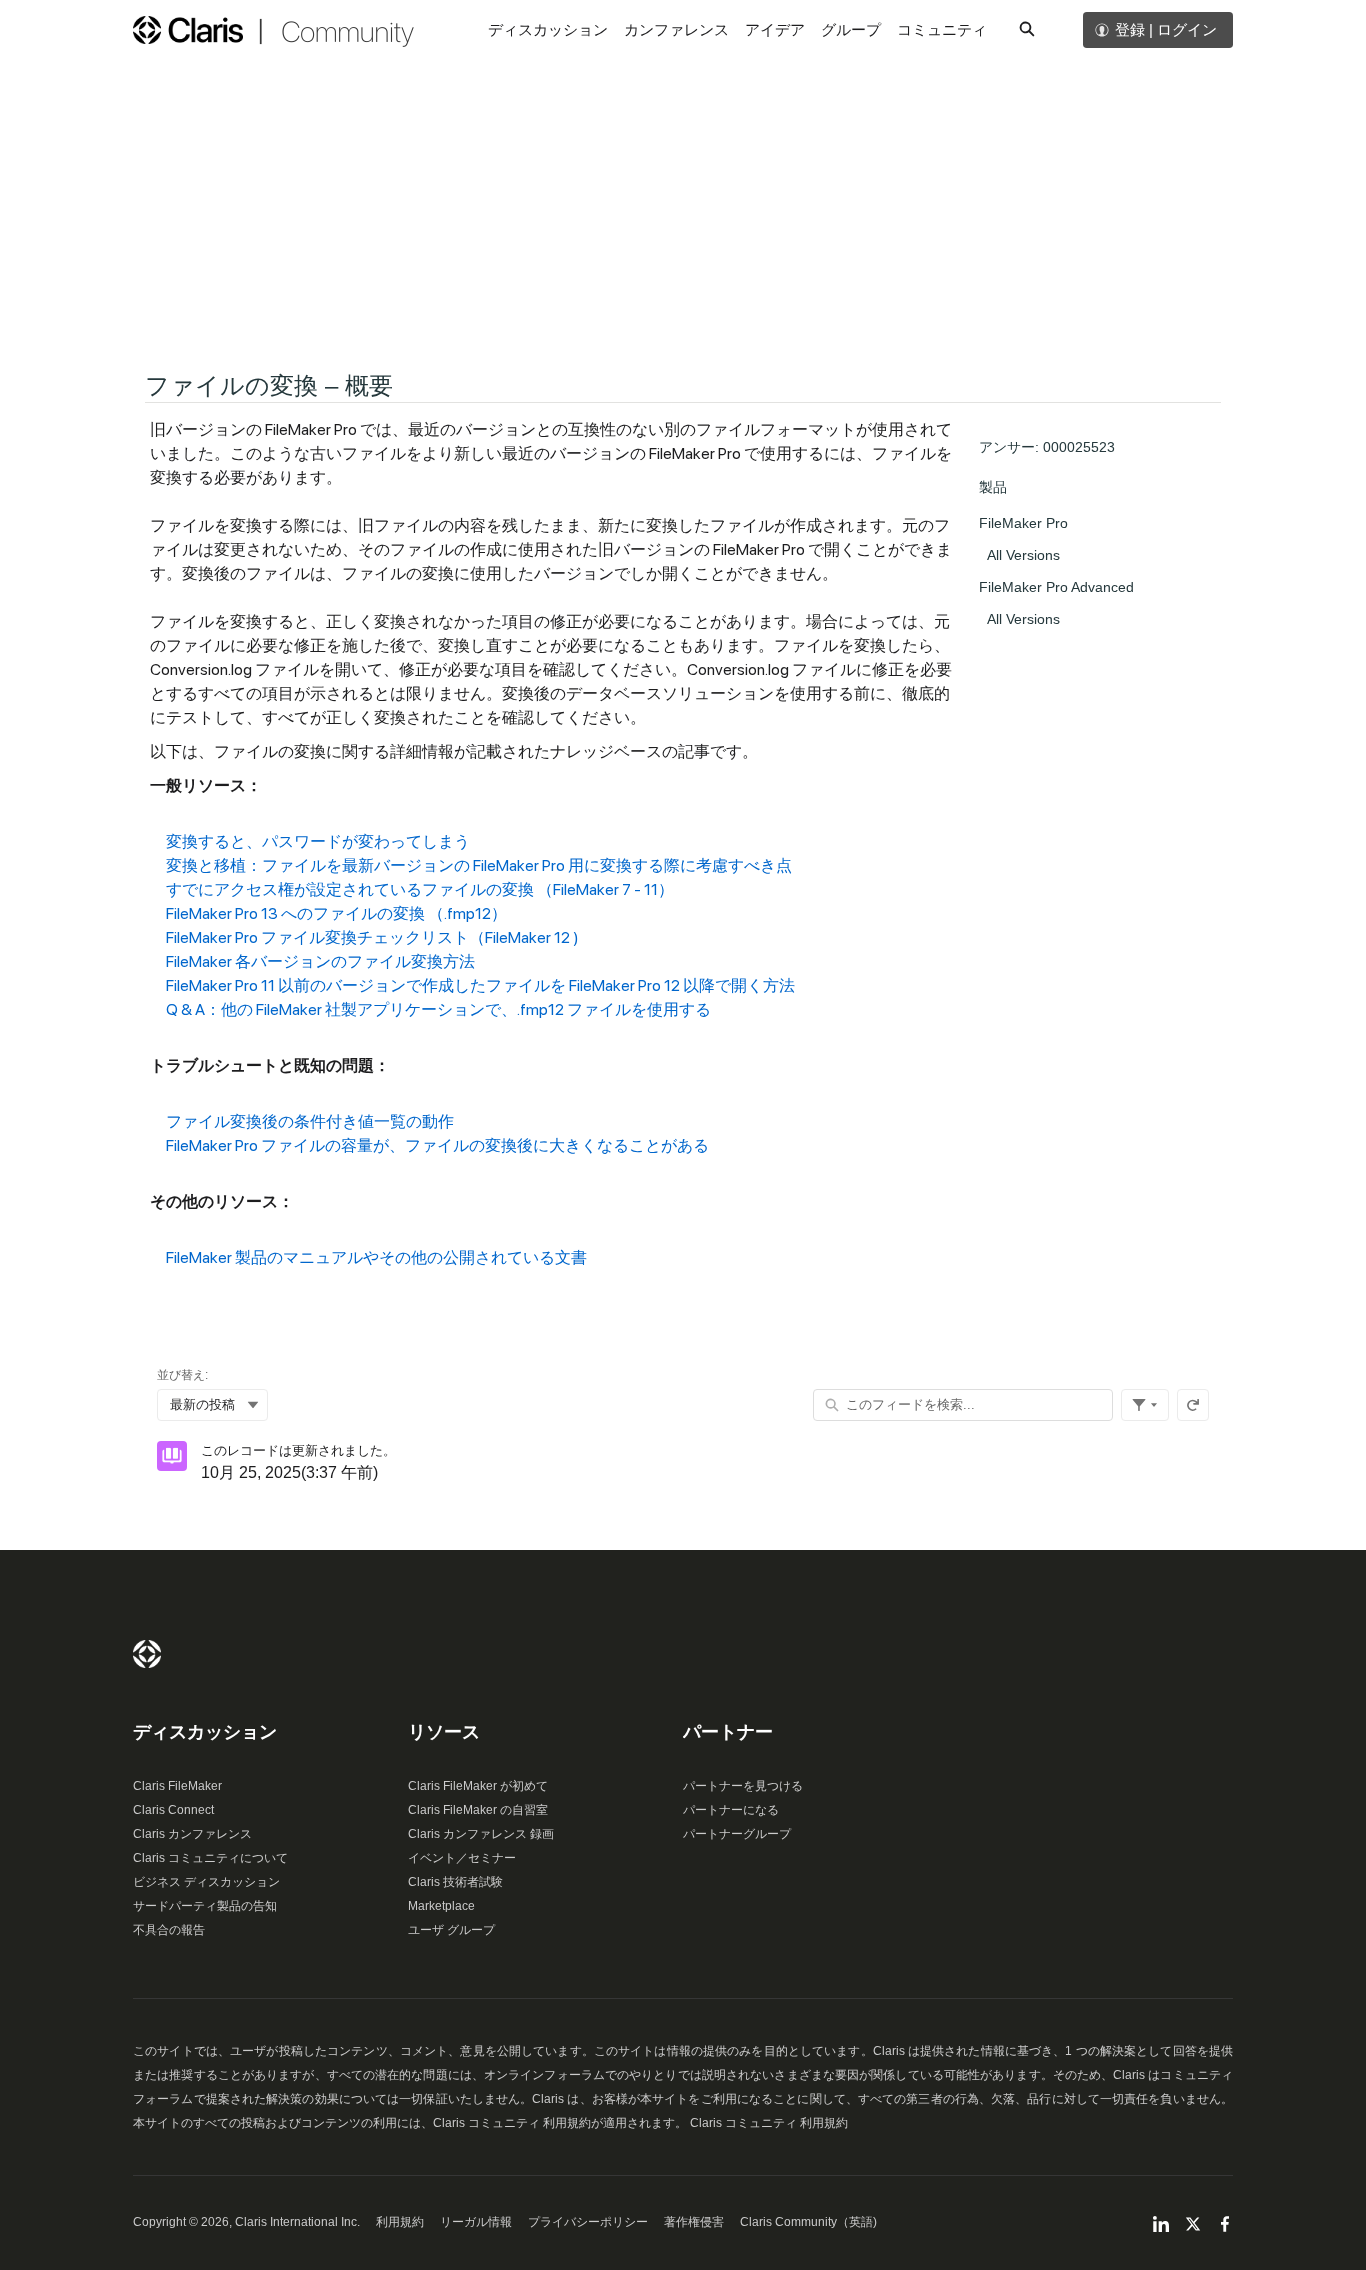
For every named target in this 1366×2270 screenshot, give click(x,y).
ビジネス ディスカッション (206, 1882)
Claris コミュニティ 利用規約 (769, 2123)
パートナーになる (731, 1810)
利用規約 (400, 2222)
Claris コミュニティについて (210, 1858)
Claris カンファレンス (192, 1834)
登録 (1130, 29)
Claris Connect (173, 1810)
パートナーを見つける (743, 1786)
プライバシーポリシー (588, 2222)
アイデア (775, 29)
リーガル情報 (476, 2222)
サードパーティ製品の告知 (205, 1906)
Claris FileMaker (177, 1786)
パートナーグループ (737, 1834)
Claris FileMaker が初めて (478, 1786)
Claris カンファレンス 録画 (481, 1834)
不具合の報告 (169, 1930)
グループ (851, 29)
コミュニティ (942, 29)
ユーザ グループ (451, 1930)
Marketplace (441, 1906)
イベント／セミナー (462, 1858)
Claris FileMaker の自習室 (478, 1810)
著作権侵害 (694, 2222)
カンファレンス (676, 29)
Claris (147, 1654)
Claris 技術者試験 (455, 1882)
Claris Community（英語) (808, 2222)
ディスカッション (548, 29)
